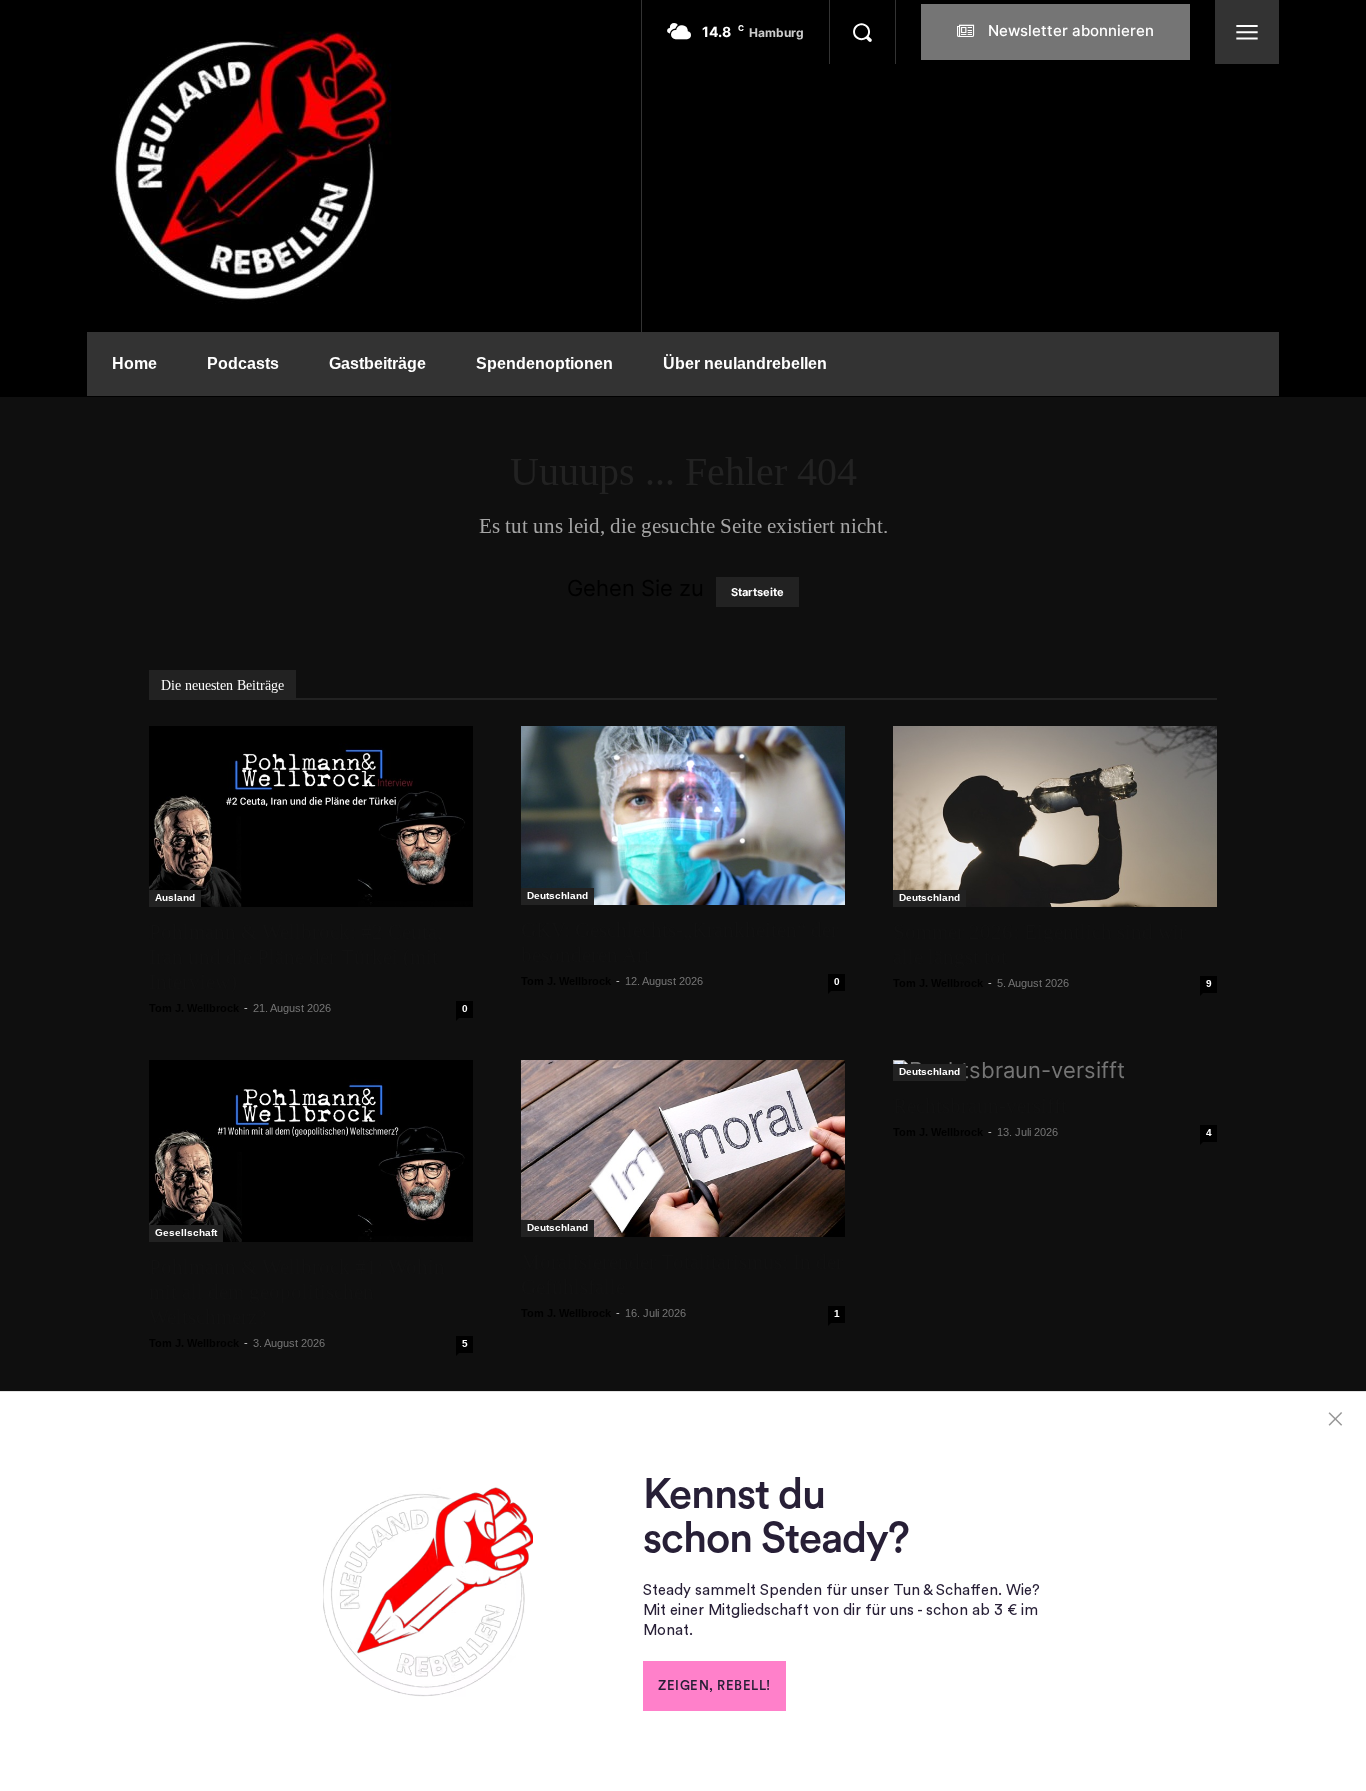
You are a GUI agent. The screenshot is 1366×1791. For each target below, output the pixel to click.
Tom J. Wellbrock (194, 1008)
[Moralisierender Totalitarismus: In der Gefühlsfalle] (683, 1148)
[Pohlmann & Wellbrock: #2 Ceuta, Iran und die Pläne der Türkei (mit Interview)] (311, 816)
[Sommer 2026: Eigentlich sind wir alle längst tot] (1055, 816)
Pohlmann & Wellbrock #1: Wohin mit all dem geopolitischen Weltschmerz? (297, 1292)
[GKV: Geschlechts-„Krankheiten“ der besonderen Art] (683, 815)
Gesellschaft (186, 1232)
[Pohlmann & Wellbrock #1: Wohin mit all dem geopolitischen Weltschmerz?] (311, 1151)
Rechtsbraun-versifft (980, 1106)
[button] (862, 32)
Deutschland (557, 895)
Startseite (757, 592)
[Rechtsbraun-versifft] (1055, 1070)
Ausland (175, 897)
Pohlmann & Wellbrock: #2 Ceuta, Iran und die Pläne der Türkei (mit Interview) (295, 957)
